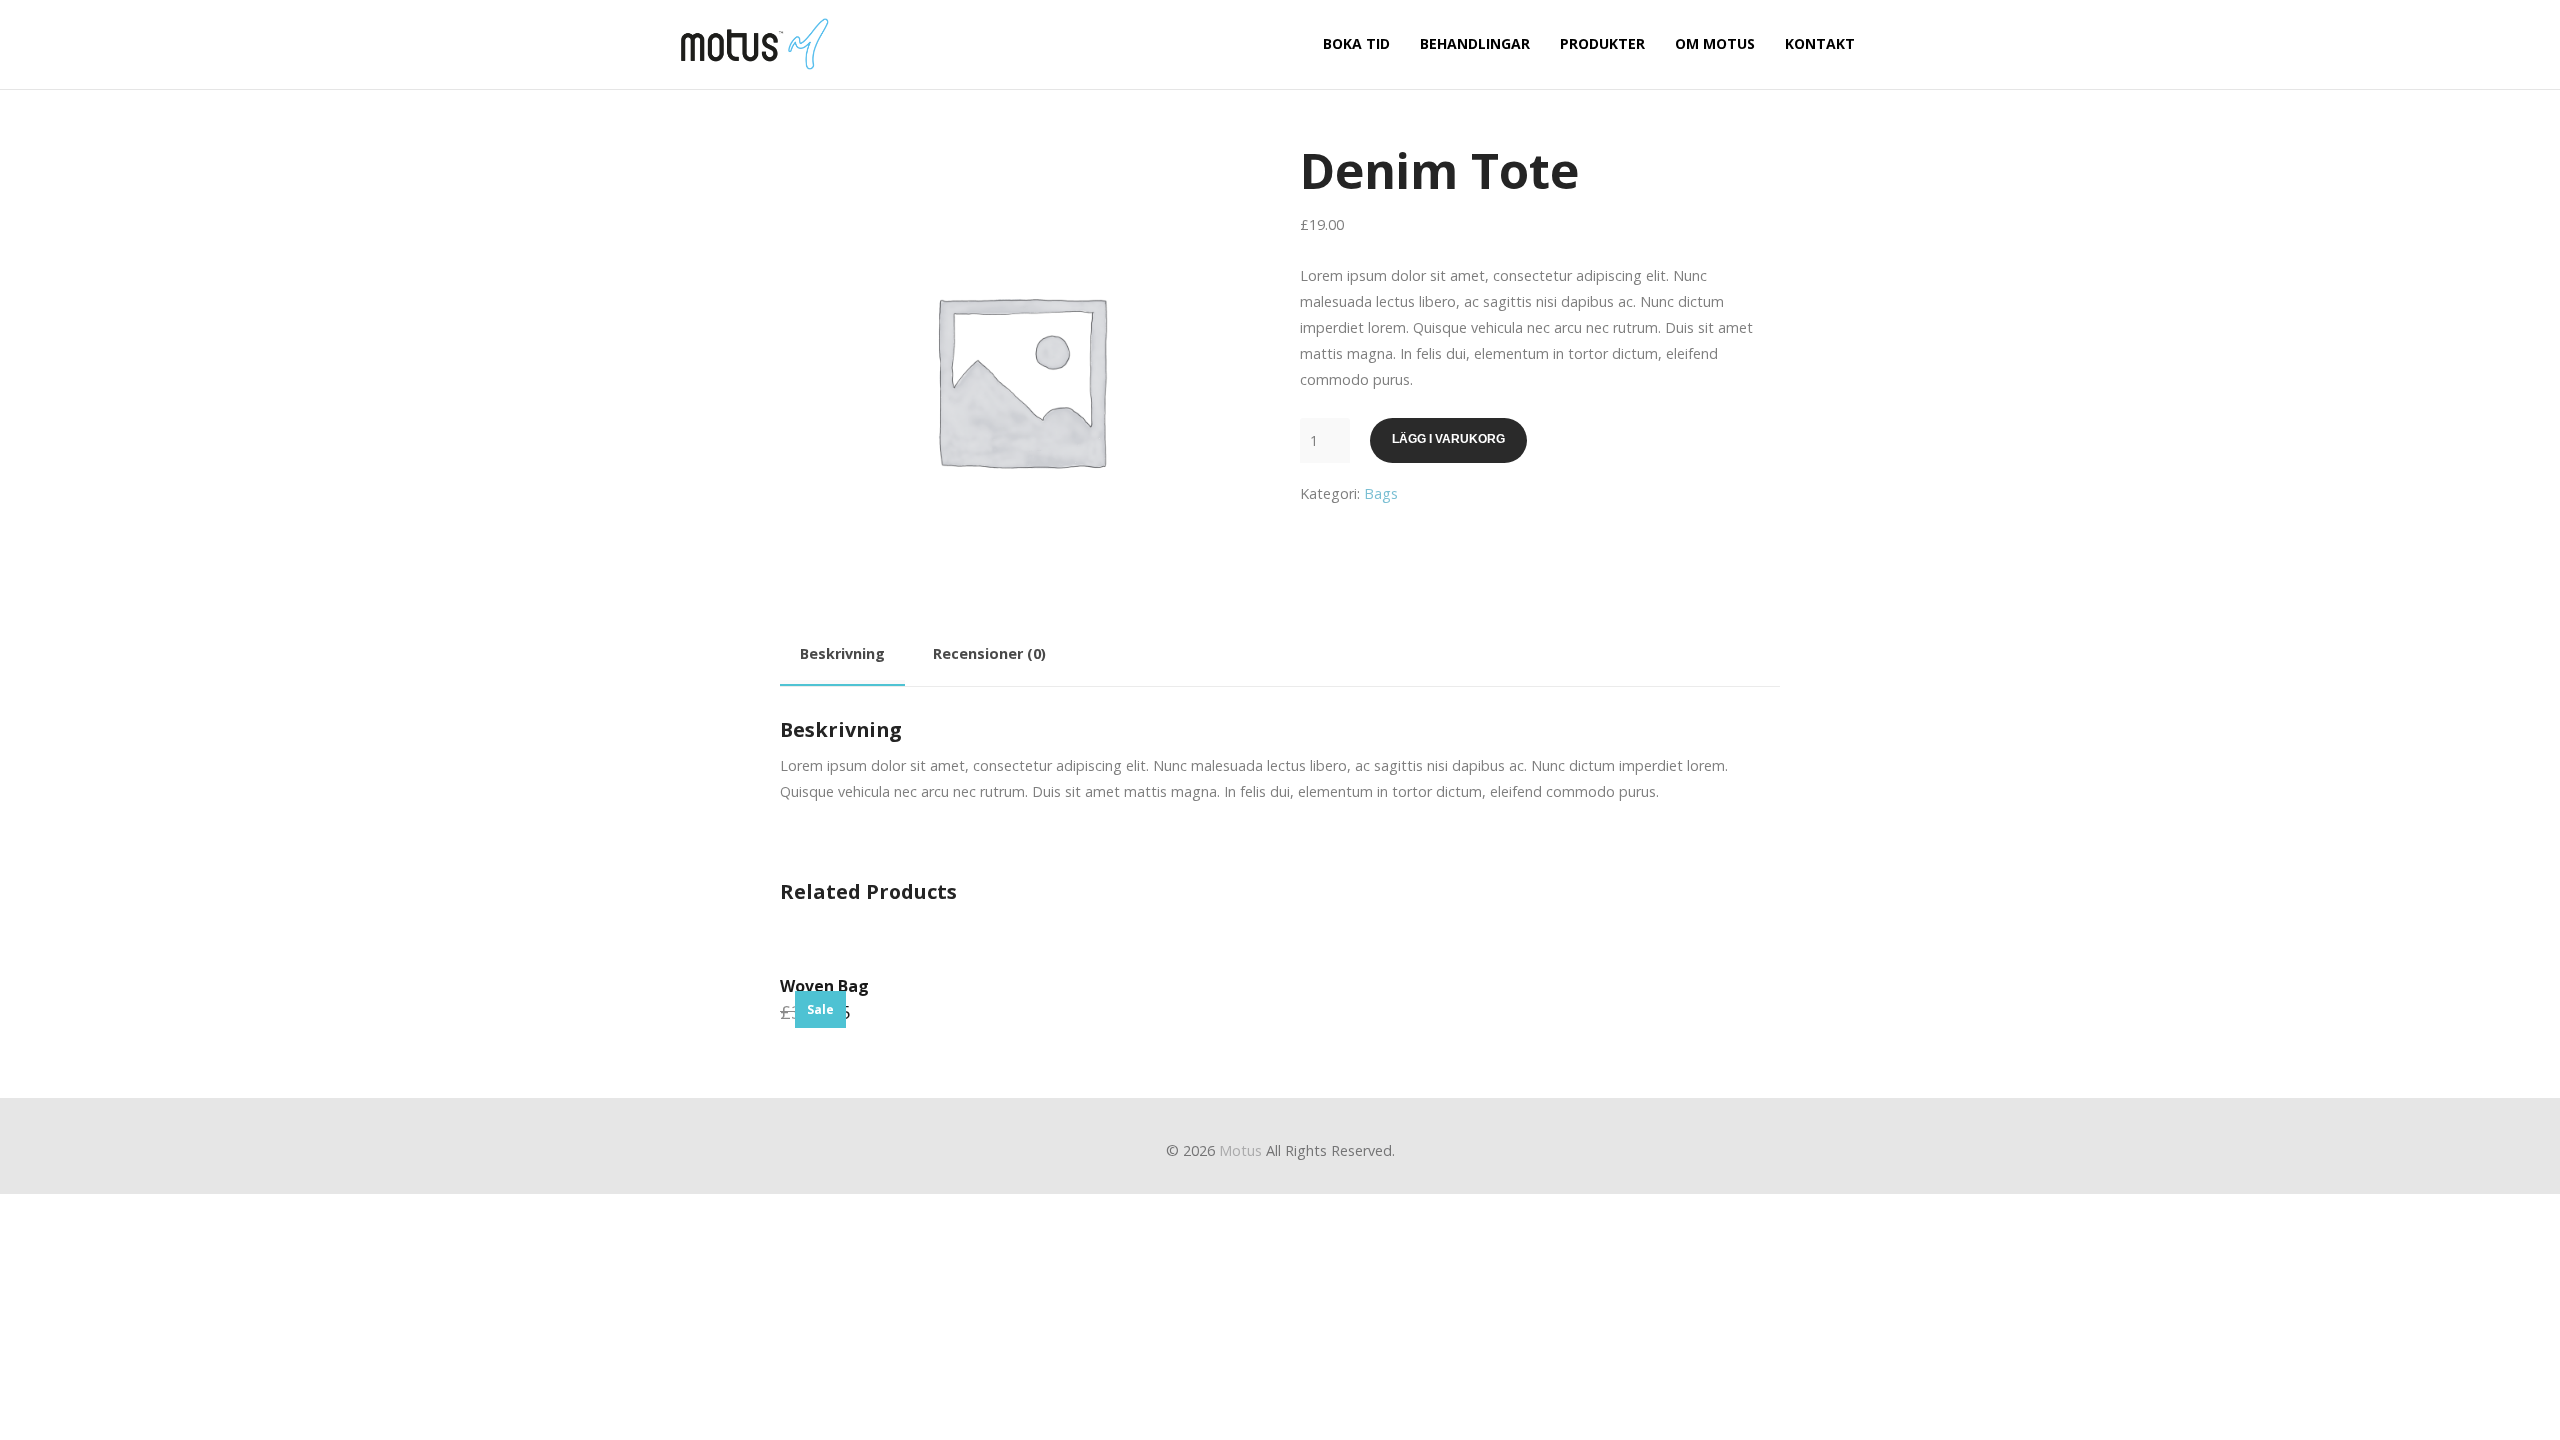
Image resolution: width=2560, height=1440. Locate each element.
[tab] (842, 657)
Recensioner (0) (989, 653)
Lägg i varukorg (1448, 439)
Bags (1381, 493)
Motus (1240, 1150)
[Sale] (897, 971)
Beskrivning (842, 653)
